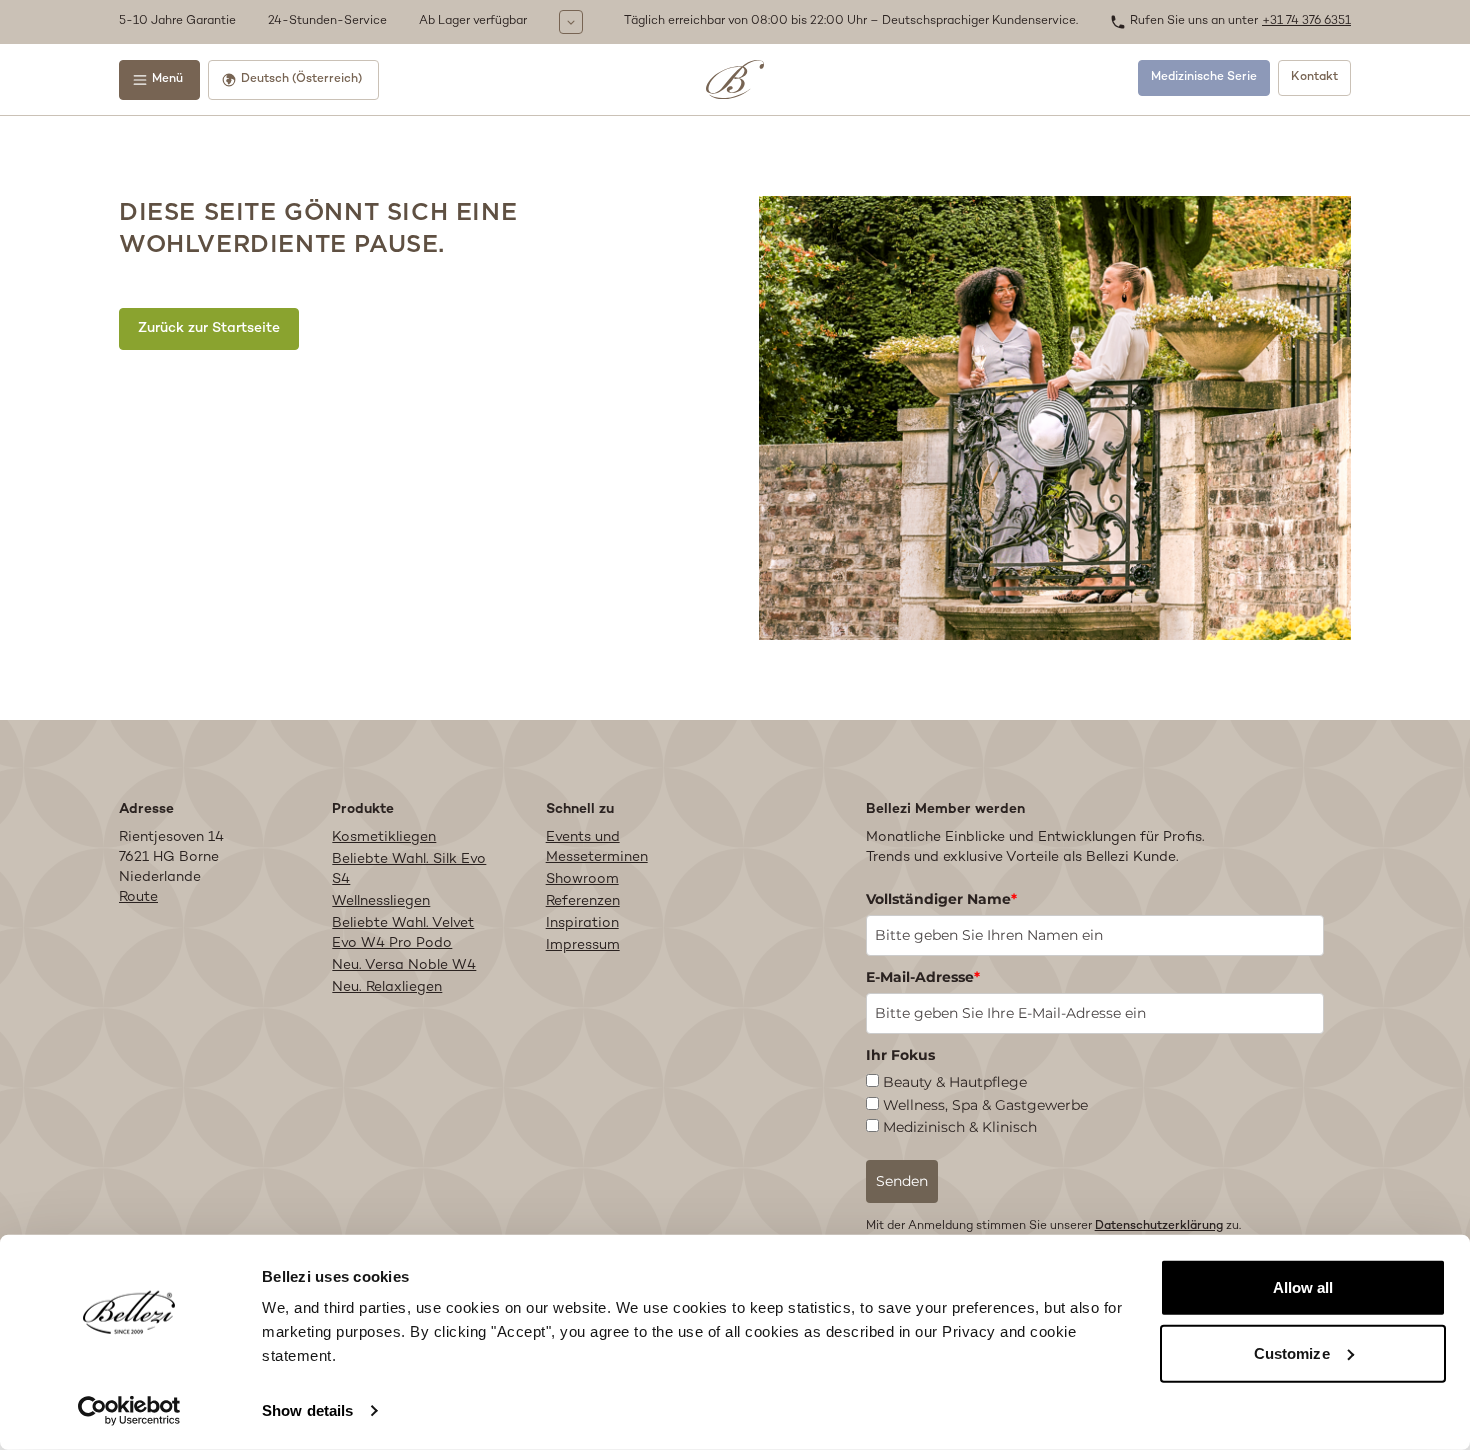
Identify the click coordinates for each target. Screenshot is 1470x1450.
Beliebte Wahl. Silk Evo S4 (409, 869)
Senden (902, 1181)
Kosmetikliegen (384, 837)
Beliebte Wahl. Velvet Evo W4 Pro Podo (403, 933)
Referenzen (583, 901)
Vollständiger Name (941, 899)
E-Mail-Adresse (923, 977)
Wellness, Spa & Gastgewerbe (985, 1105)
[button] (366, 22)
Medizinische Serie (1204, 77)
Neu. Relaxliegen (387, 987)
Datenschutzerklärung (1159, 1226)
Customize (1292, 1352)
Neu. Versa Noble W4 (404, 965)
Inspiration (582, 923)
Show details (307, 1410)
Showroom (582, 879)
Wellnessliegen (381, 901)
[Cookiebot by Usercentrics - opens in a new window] (129, 1411)
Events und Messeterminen (597, 847)
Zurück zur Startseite (209, 328)
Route (138, 897)
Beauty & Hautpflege (955, 1082)
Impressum (583, 945)
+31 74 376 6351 (1306, 21)
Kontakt (1314, 77)
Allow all (1303, 1287)
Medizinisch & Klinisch (960, 1127)
